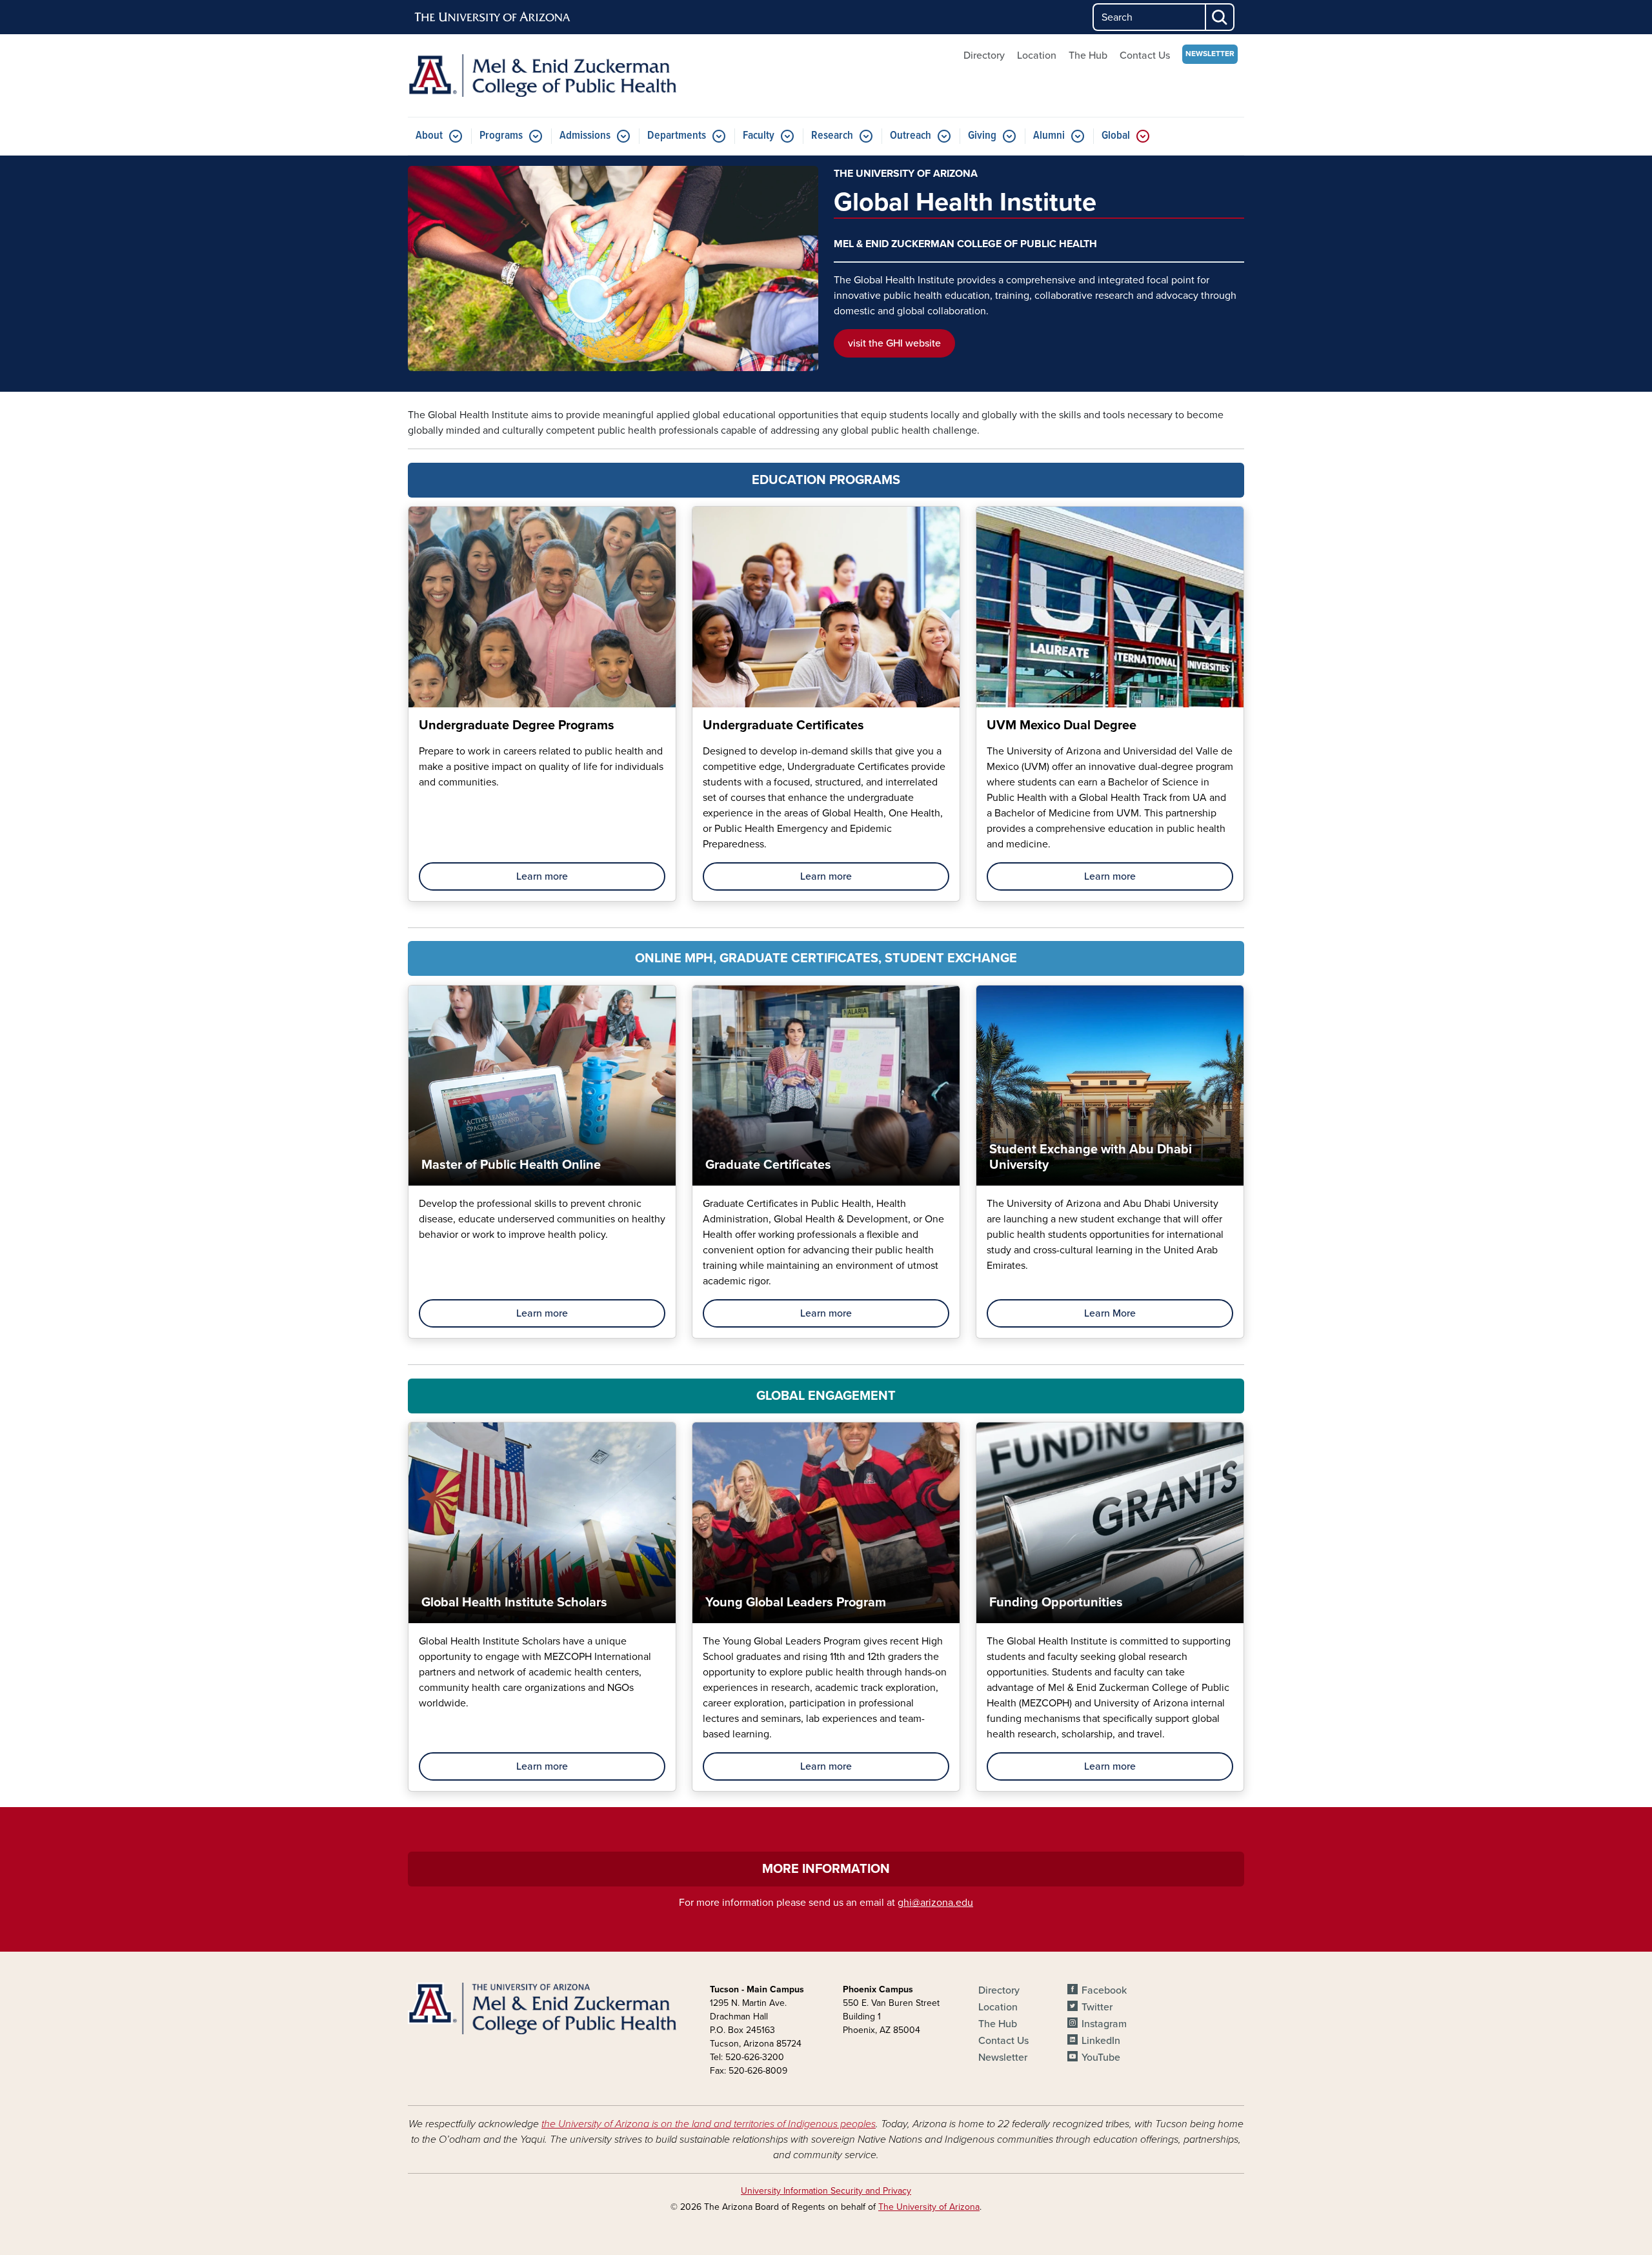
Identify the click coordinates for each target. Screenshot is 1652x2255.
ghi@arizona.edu (935, 1903)
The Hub (1088, 56)
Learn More (1110, 1313)
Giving (982, 136)
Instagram (1104, 2024)
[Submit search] (1220, 17)
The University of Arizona (929, 2207)
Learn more (542, 876)
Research (832, 136)
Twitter (1097, 2007)
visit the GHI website (894, 343)
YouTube (1101, 2058)
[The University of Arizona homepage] (493, 17)
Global (1116, 136)
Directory (984, 56)
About (429, 136)
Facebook (1104, 1990)
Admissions (585, 136)
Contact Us (1145, 56)
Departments (677, 136)
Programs (501, 136)
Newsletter (1210, 54)
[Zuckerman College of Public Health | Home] (542, 76)
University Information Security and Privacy (826, 2191)
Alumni (1049, 136)
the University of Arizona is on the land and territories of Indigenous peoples (709, 2124)
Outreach (911, 136)
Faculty (759, 136)
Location (1037, 56)
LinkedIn (1101, 2041)
